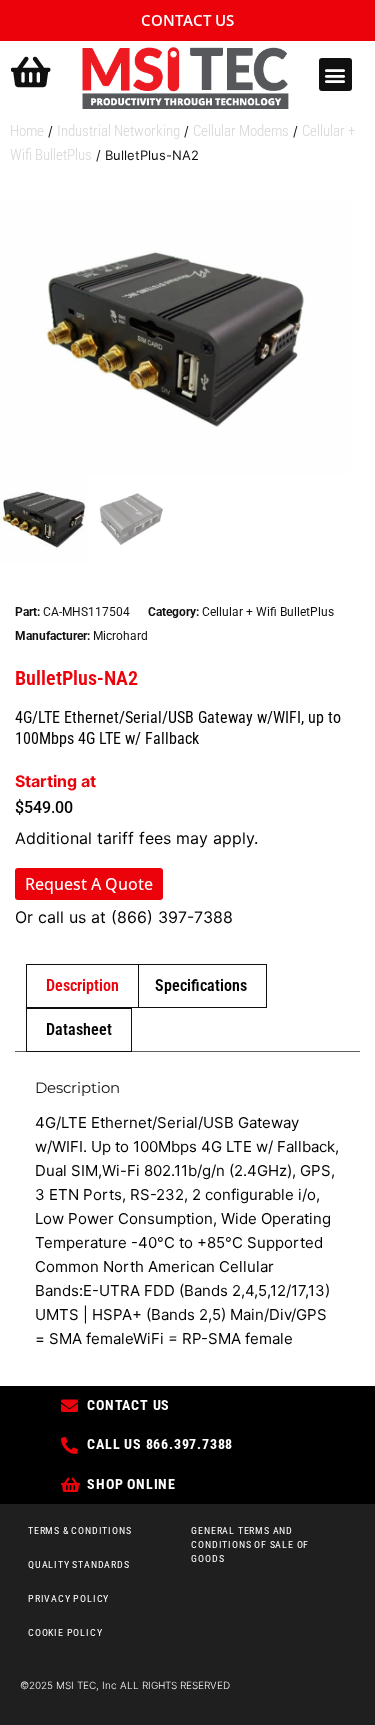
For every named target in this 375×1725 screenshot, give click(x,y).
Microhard (120, 636)
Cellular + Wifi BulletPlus (268, 612)
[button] (335, 74)
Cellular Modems (241, 131)
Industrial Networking (118, 131)
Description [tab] (82, 985)
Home (27, 131)
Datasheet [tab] (79, 1029)
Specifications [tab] (201, 985)
